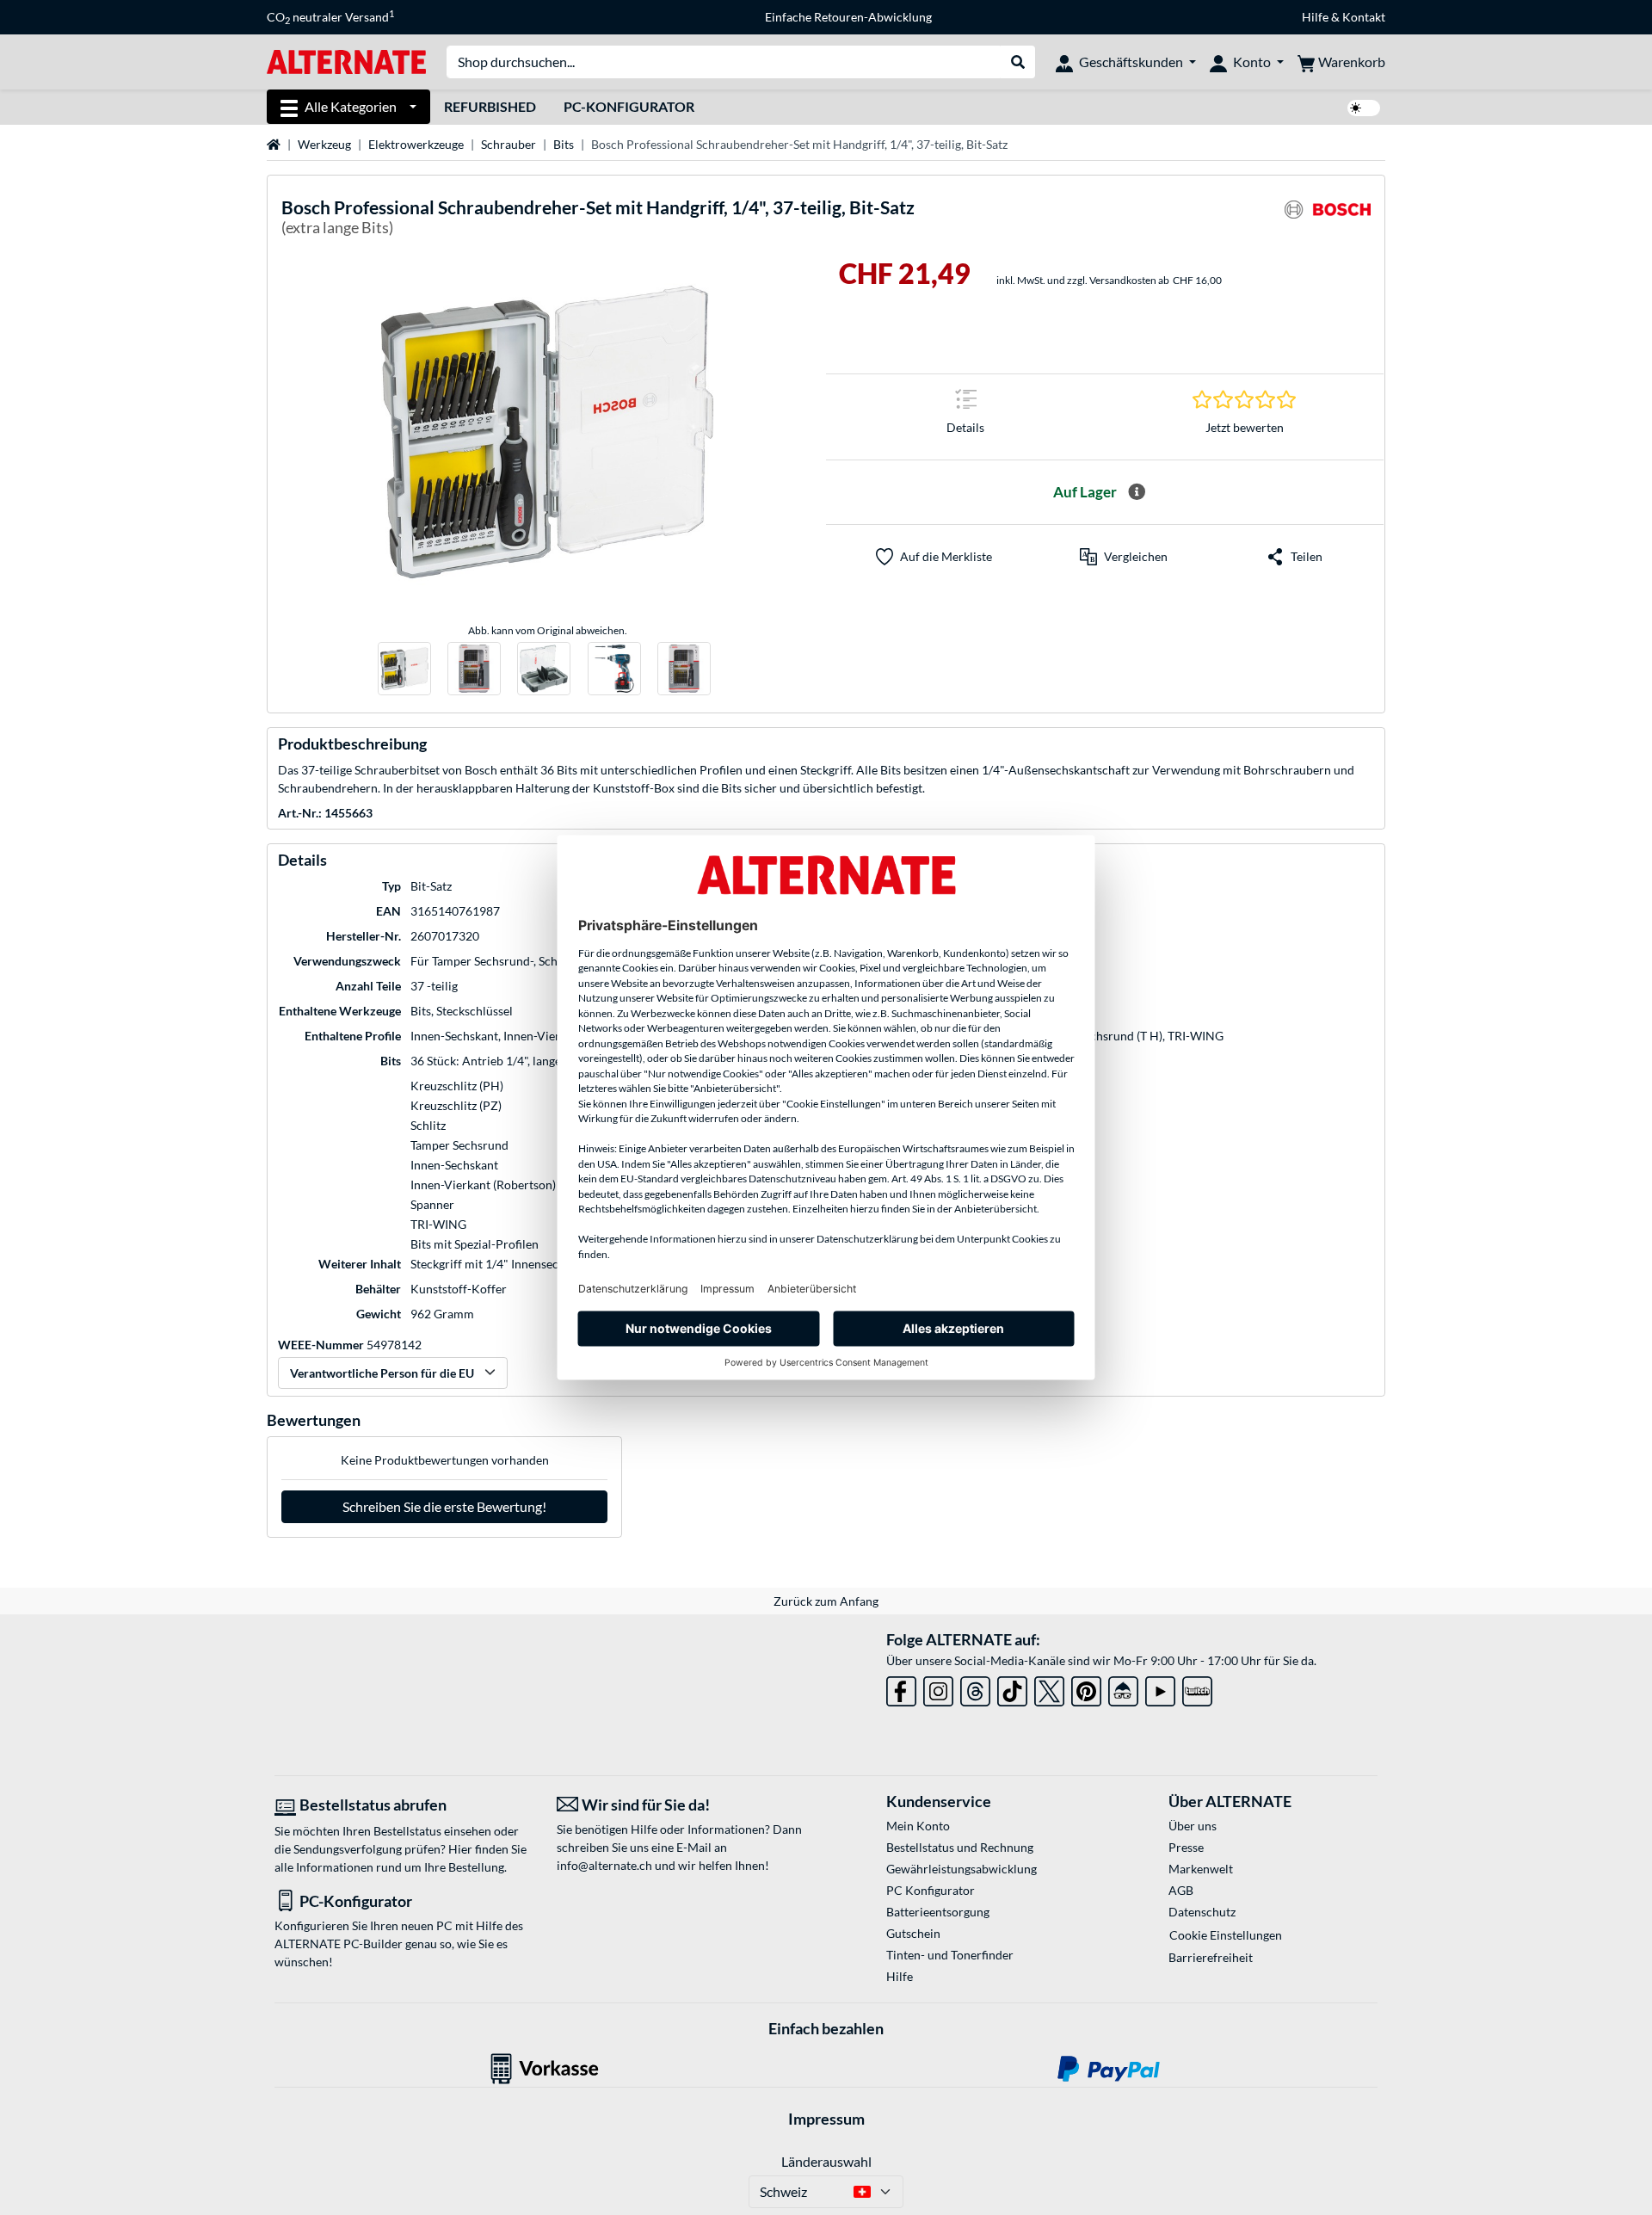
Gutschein (913, 1933)
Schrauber (509, 144)
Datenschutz (1202, 1912)
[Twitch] (1197, 1688)
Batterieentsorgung (938, 1912)
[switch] (1364, 108)
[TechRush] (1123, 1688)
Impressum (826, 2119)
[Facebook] (901, 1688)
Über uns (1193, 1826)
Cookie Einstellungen (1226, 1935)
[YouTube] (1160, 1688)
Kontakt (1364, 17)
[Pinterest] (1086, 1688)
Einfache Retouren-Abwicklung (848, 17)
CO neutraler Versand (330, 17)
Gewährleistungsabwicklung (962, 1869)
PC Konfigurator (931, 1890)
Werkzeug (324, 144)
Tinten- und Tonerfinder (950, 1955)
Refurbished (490, 106)
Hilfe (1315, 17)
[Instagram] (938, 1688)
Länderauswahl (826, 2161)
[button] (1124, 557)
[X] (1049, 1688)
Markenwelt (1201, 1869)
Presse (1186, 1847)
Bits (564, 144)
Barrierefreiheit (1211, 1957)
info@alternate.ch (604, 1865)
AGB (1181, 1890)
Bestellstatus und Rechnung (960, 1847)
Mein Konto (918, 1826)
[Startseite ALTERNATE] (346, 61)
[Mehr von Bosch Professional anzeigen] (1328, 220)
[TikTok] (1012, 1688)
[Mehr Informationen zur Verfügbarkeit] (1137, 492)
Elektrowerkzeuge (416, 144)
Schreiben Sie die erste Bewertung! (444, 1506)
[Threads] (975, 1688)
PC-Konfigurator (629, 106)
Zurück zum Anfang (826, 1601)
